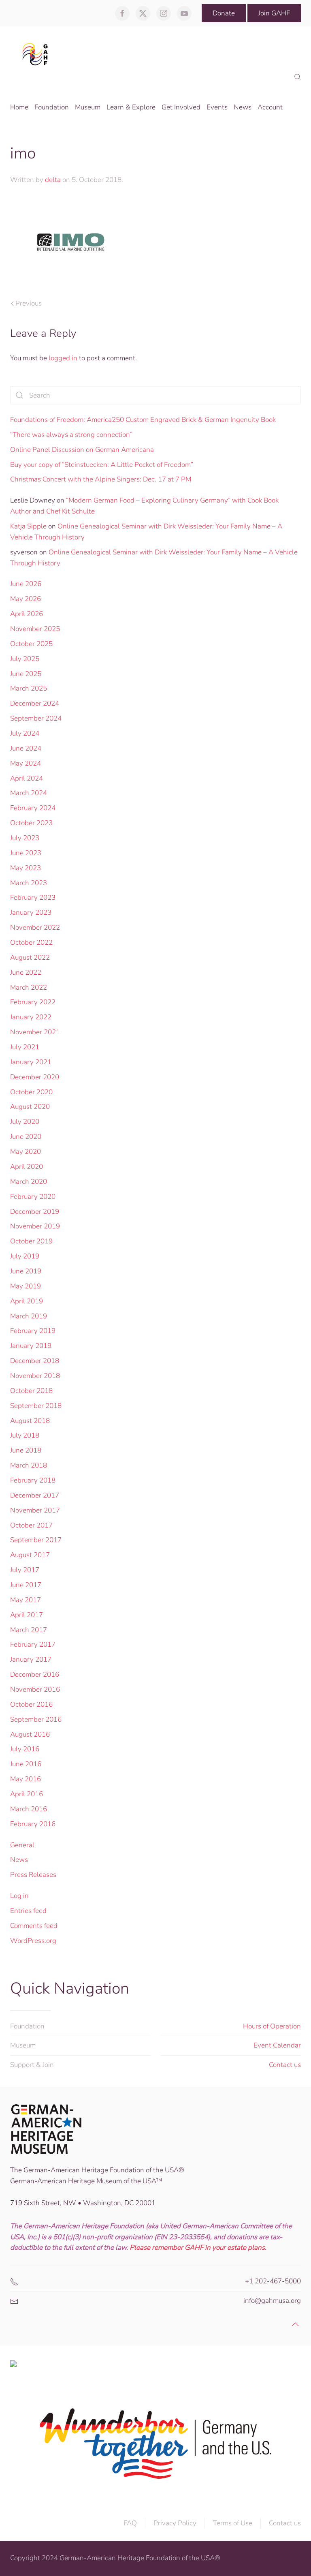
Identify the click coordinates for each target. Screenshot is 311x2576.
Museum (23, 2045)
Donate (224, 13)
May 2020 (26, 1152)
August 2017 (30, 1555)
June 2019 (26, 1271)
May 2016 (26, 1779)
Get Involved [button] (181, 107)
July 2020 (25, 1122)
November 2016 (35, 1689)
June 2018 (26, 1450)
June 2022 (26, 972)
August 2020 (30, 1107)
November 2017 (35, 1510)
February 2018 (33, 1480)
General (22, 1845)
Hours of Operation (272, 2026)
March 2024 (29, 793)
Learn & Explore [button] (131, 107)
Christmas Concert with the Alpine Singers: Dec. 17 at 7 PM (101, 479)
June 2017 (26, 1585)
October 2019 (31, 1241)
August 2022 (30, 957)
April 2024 (27, 778)
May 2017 (26, 1600)
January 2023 (31, 913)
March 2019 (29, 1316)
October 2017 (31, 1525)
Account (270, 107)
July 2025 (25, 659)
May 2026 (26, 599)
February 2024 (33, 808)
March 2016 (29, 1809)
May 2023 (26, 868)
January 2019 (31, 1346)
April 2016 (27, 1794)
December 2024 (35, 703)
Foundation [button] (52, 107)
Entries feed (28, 1911)
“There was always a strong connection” (71, 435)
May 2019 (26, 1286)
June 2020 (26, 1137)
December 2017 (35, 1495)
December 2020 (35, 1077)
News (19, 1860)
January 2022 (31, 1017)
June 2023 (26, 853)
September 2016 (36, 1719)
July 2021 (25, 1047)
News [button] (243, 107)
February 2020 (33, 1197)
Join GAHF (274, 13)
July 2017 (25, 1570)
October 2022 (31, 942)
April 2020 (27, 1167)
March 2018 (29, 1465)
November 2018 (35, 1376)
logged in (63, 358)
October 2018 (31, 1391)
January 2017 (31, 1659)
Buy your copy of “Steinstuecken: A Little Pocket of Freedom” (102, 465)
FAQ (130, 2523)
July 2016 (25, 1749)
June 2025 (26, 674)
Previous (29, 303)
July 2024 (25, 733)
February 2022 (33, 1002)
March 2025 (29, 688)
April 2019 (27, 1301)
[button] (297, 77)
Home (19, 107)
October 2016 (31, 1704)
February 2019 (33, 1331)
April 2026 (27, 614)
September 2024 (36, 718)
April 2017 (27, 1615)
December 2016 (35, 1674)
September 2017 (36, 1540)
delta (53, 180)
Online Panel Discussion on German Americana (82, 450)
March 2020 (29, 1182)
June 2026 (26, 584)
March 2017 (29, 1630)
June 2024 (26, 748)
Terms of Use (233, 2523)
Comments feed (34, 1926)
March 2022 (29, 987)
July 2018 (25, 1435)
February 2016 (33, 1824)
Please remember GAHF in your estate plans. (198, 2248)
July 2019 (25, 1256)
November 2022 (35, 927)
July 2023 (25, 838)
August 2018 (30, 1421)
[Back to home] (37, 54)
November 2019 (35, 1226)
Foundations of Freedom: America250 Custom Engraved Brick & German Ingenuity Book (143, 420)
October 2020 (31, 1092)
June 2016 (26, 1764)
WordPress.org (33, 1941)
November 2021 (35, 1032)
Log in (19, 1896)
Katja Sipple (28, 526)
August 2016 (30, 1734)
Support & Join (32, 2065)
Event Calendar (277, 2045)
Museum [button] (88, 107)
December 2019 (35, 1212)
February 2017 (33, 1644)
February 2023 (33, 898)
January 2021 (31, 1062)
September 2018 (36, 1406)
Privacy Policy (175, 2523)
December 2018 (35, 1361)
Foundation (27, 2026)
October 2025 (31, 644)
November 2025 (35, 629)
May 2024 (26, 763)
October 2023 (31, 823)
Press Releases (33, 1875)
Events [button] (217, 107)
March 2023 (29, 883)
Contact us (285, 2065)
